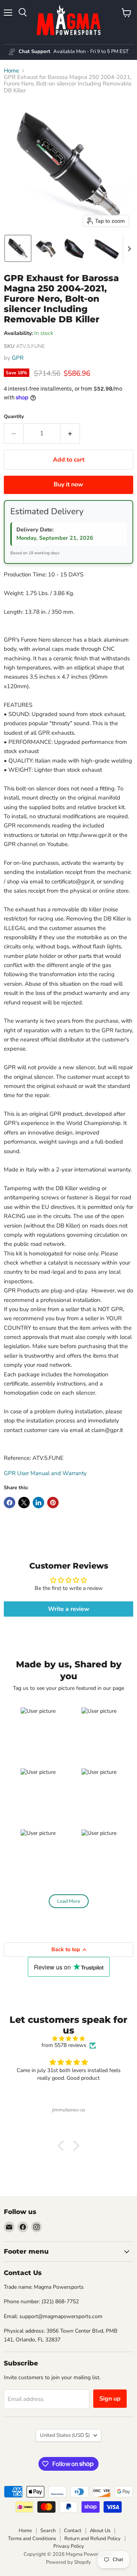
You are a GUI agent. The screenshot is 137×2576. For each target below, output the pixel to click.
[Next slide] (129, 248)
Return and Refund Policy (92, 2539)
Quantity (14, 417)
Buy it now (68, 484)
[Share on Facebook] (10, 1503)
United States (65, 2435)
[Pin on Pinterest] (53, 1503)
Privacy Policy (69, 2546)
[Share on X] (24, 1503)
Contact (73, 2531)
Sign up (110, 2399)
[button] (18, 248)
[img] (68, 2039)
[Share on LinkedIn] (38, 1503)
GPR (18, 358)
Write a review (69, 1609)
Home (11, 71)
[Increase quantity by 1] (70, 433)
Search (48, 2531)
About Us (100, 2531)
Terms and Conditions (32, 2539)
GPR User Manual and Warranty (45, 1473)
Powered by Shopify (68, 2562)
